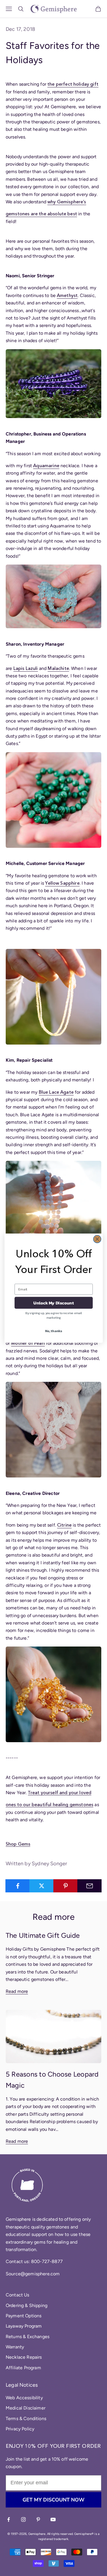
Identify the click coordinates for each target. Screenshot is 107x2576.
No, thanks (53, 1331)
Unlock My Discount (54, 1303)
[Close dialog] (97, 1239)
